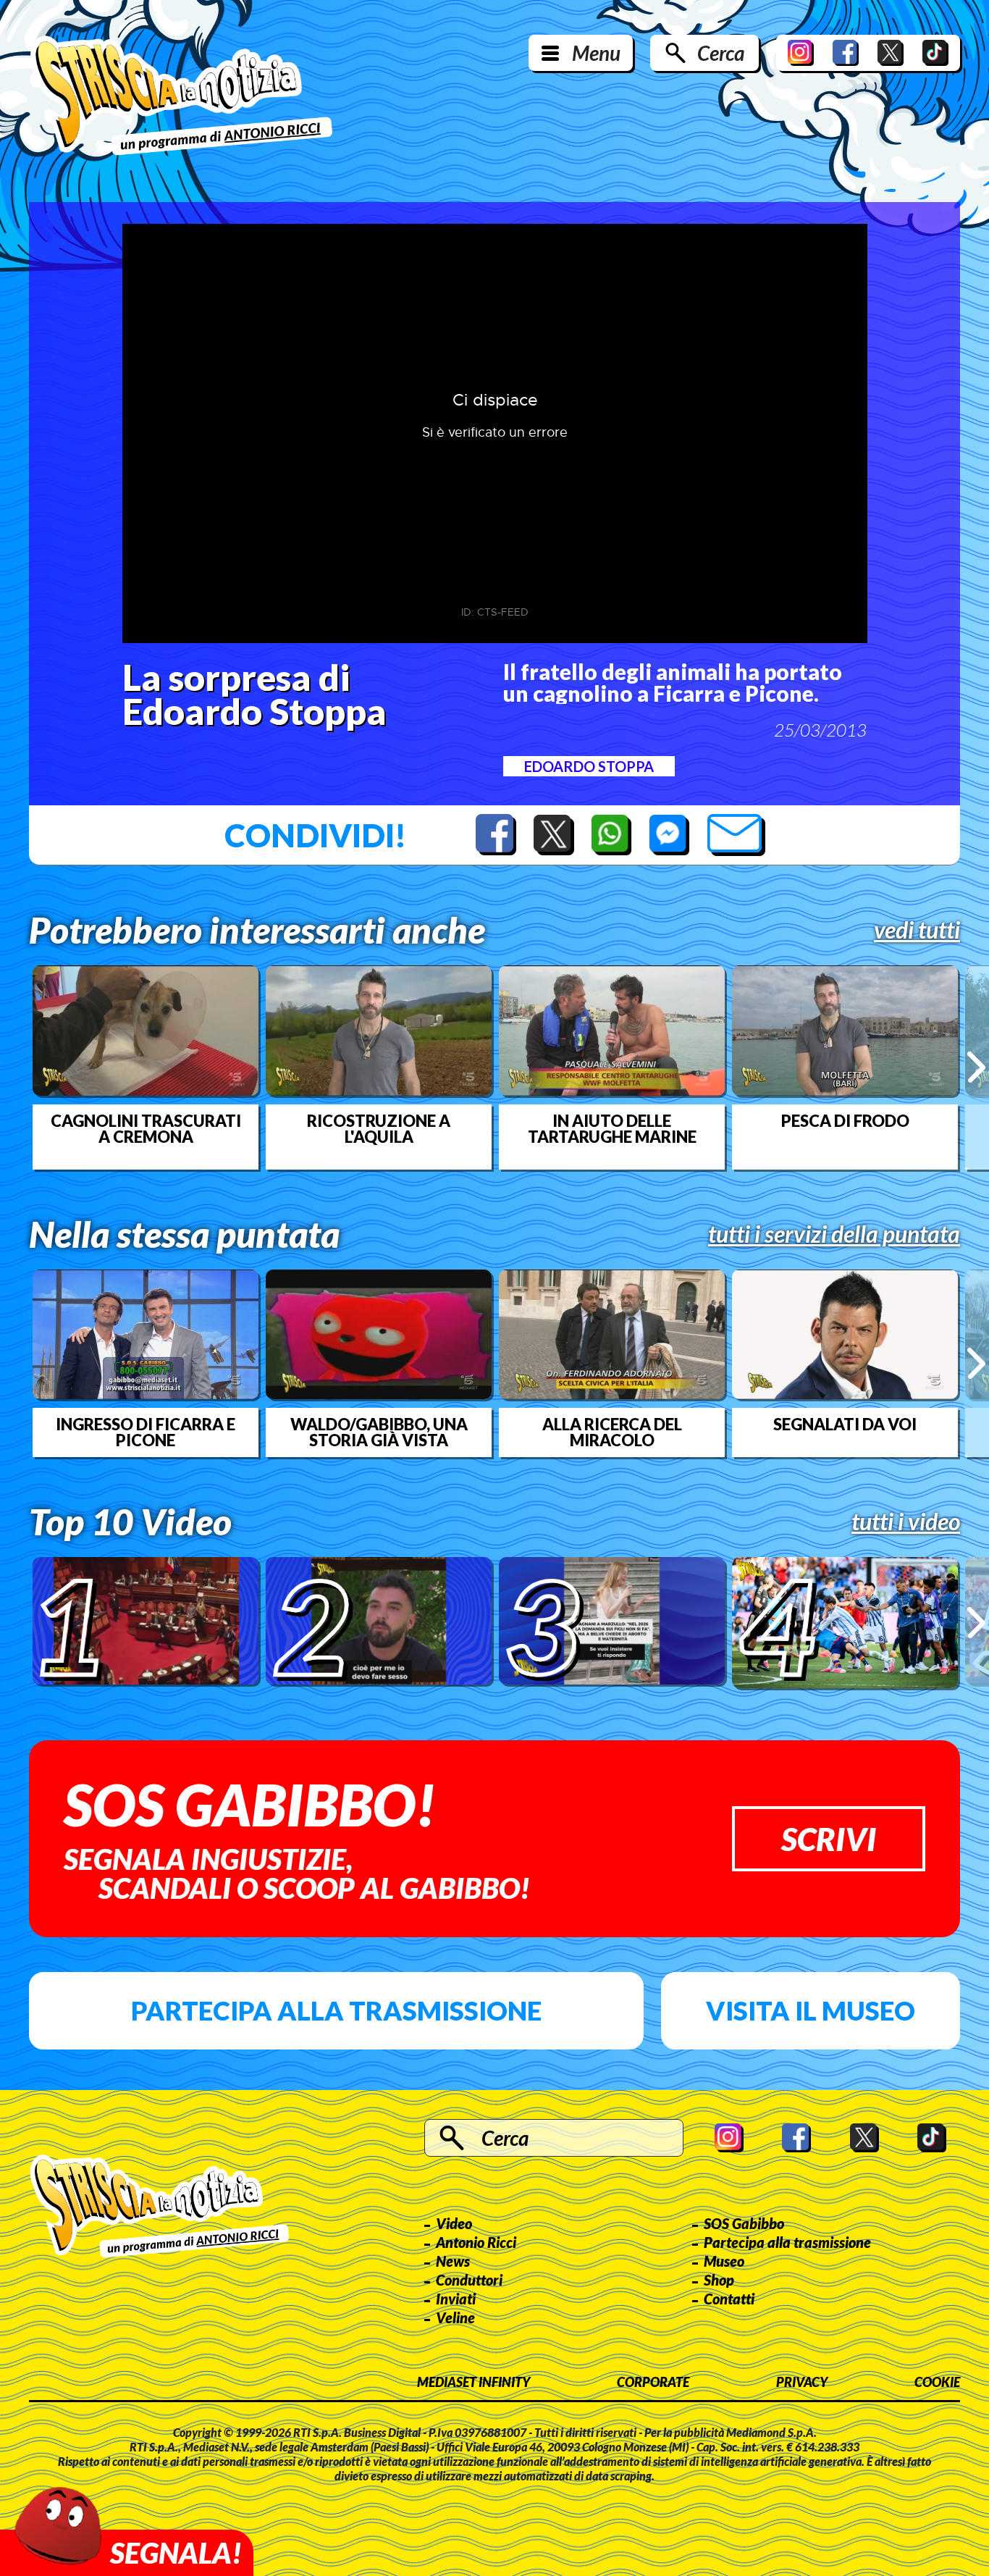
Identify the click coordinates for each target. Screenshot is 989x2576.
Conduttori (469, 2280)
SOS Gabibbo (744, 2223)
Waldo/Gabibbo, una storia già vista (379, 1432)
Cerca (721, 53)
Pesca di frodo (845, 1121)
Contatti (729, 2299)
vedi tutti (917, 930)
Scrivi (829, 1839)
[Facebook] (846, 53)
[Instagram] (801, 53)
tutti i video (906, 1522)
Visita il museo (811, 2010)
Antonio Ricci (476, 2242)
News (453, 2261)
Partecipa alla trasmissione (336, 2010)
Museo (724, 2261)
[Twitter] (891, 53)
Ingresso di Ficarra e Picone (146, 1432)
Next (976, 1067)
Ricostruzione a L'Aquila (379, 1129)
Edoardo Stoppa (589, 766)
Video (454, 2223)
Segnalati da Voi (845, 1425)
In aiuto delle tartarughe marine (612, 1129)
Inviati (456, 2299)
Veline (455, 2317)
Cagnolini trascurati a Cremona (146, 1129)
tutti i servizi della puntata (834, 1234)
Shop (719, 2280)
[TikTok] (935, 53)
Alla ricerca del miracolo (612, 1432)
